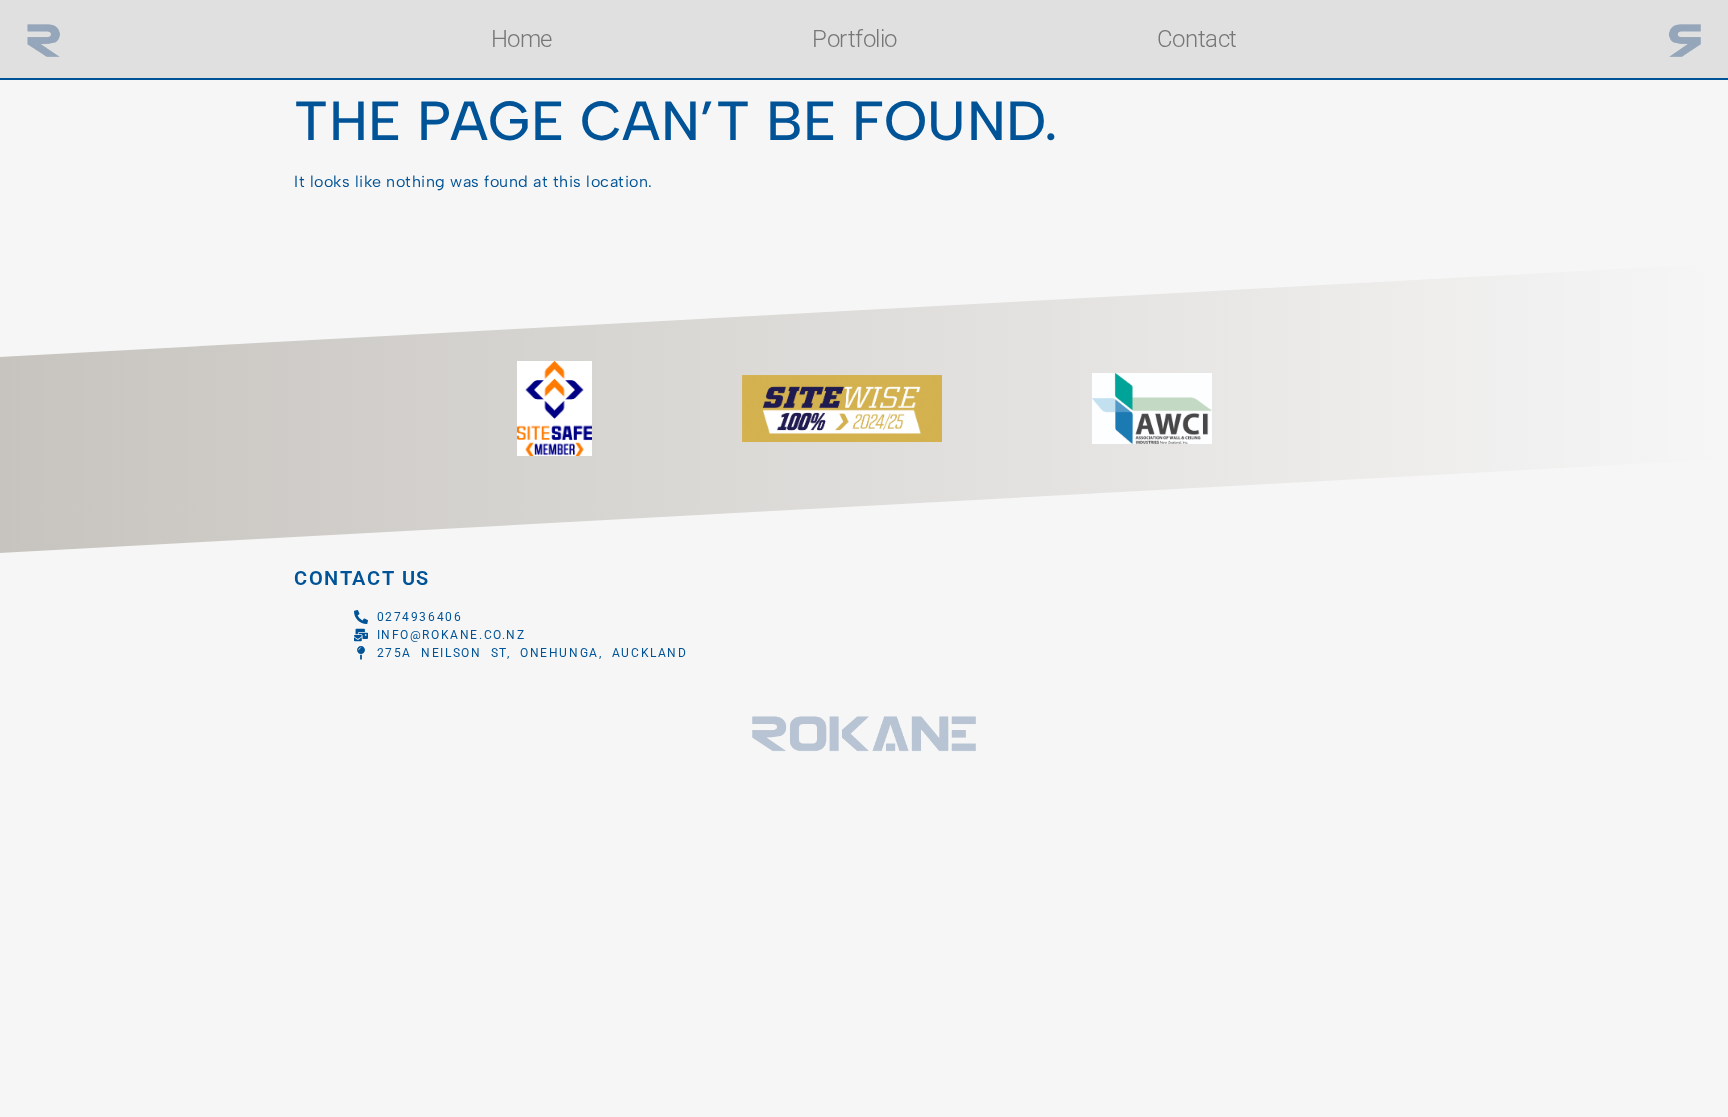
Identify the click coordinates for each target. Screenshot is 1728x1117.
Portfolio (854, 39)
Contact (1197, 39)
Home (521, 39)
